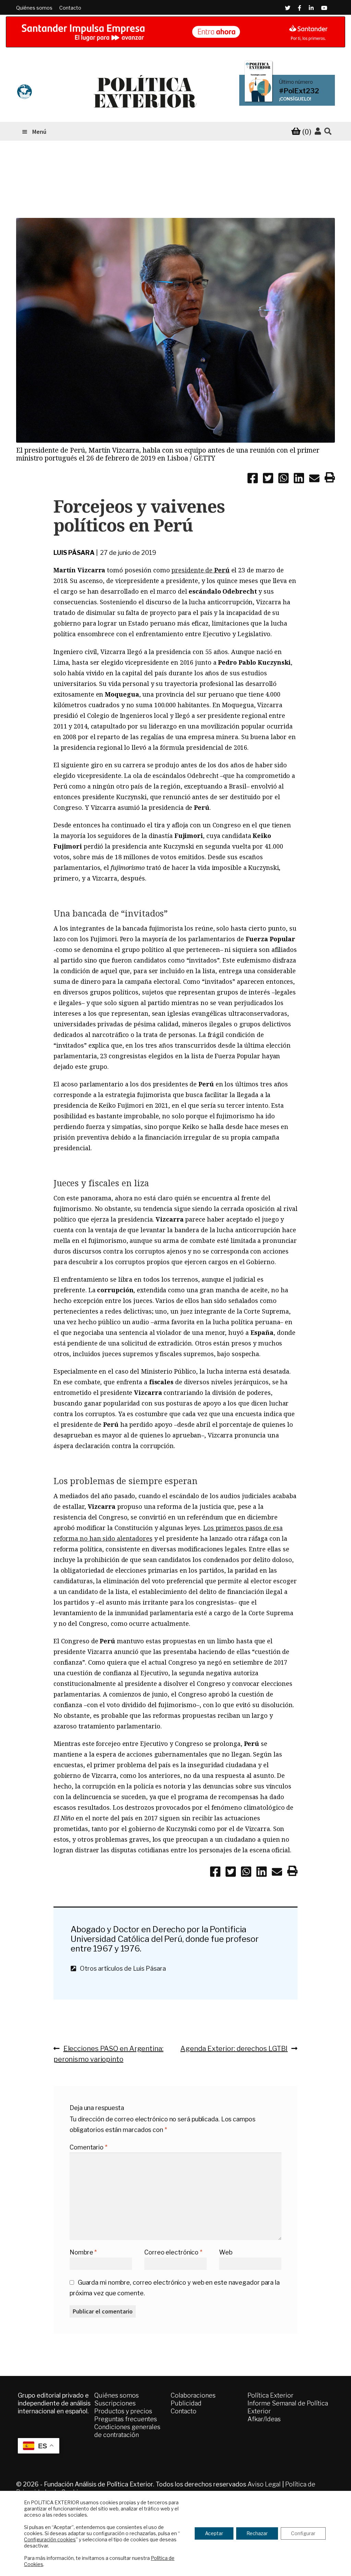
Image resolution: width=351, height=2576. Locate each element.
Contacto (70, 8)
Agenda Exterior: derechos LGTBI (234, 2048)
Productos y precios (123, 2411)
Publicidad (186, 2403)
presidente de (200, 570)
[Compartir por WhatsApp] (283, 479)
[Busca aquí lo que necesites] (328, 132)
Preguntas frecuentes (126, 2419)
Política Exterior (270, 2395)
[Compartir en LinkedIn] (299, 479)
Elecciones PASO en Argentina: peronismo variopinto (108, 2054)
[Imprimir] (330, 479)
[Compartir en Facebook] (253, 479)
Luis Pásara (74, 553)
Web (226, 2252)
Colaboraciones (193, 2395)
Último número (296, 82)
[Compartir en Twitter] (268, 479)
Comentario (88, 2147)
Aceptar (214, 2533)
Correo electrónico (173, 2252)
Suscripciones (115, 2403)
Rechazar (257, 2533)
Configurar (303, 2533)
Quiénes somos (34, 8)
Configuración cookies (50, 2539)
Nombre (83, 2252)
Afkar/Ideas (264, 2419)
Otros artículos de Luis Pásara (121, 1968)
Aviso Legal (264, 2484)
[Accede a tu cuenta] (318, 131)
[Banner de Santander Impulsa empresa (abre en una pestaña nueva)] (175, 32)
